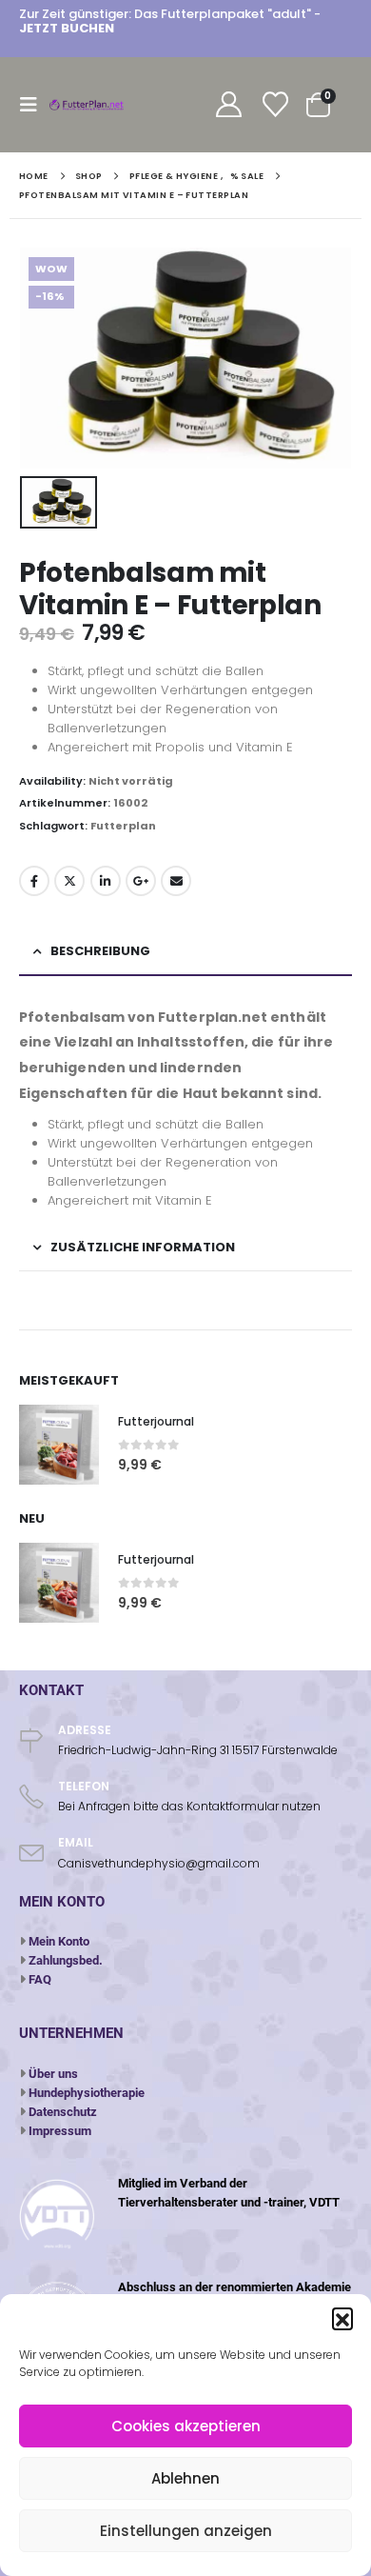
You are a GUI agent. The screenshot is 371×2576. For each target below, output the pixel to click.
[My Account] (228, 105)
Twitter (69, 881)
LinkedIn (106, 881)
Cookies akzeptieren (186, 2426)
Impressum (60, 2131)
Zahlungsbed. (66, 1960)
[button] (342, 2318)
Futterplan (123, 826)
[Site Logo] (88, 105)
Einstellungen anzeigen (186, 2531)
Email (176, 881)
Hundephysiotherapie (87, 2093)
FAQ (40, 1979)
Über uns (53, 2074)
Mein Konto (59, 1941)
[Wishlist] (275, 105)
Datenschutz (63, 2112)
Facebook (34, 881)
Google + (141, 881)
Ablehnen (185, 2478)
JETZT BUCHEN (67, 28)
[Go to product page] (59, 1445)
